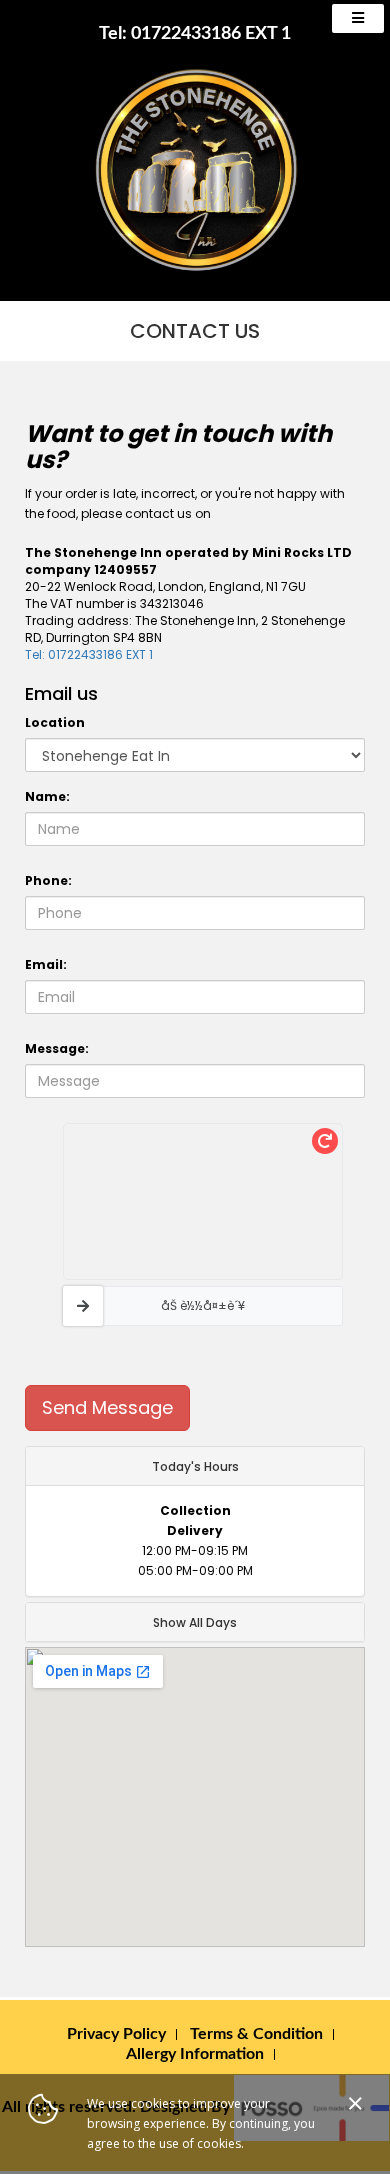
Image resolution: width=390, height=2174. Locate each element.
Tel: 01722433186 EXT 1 (195, 34)
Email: (46, 964)
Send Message (107, 1407)
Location (55, 722)
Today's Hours (195, 1466)
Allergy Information (195, 2054)
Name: (47, 796)
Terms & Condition (256, 2034)
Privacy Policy (116, 2034)
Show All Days (195, 1622)
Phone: (48, 880)
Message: (57, 1048)
